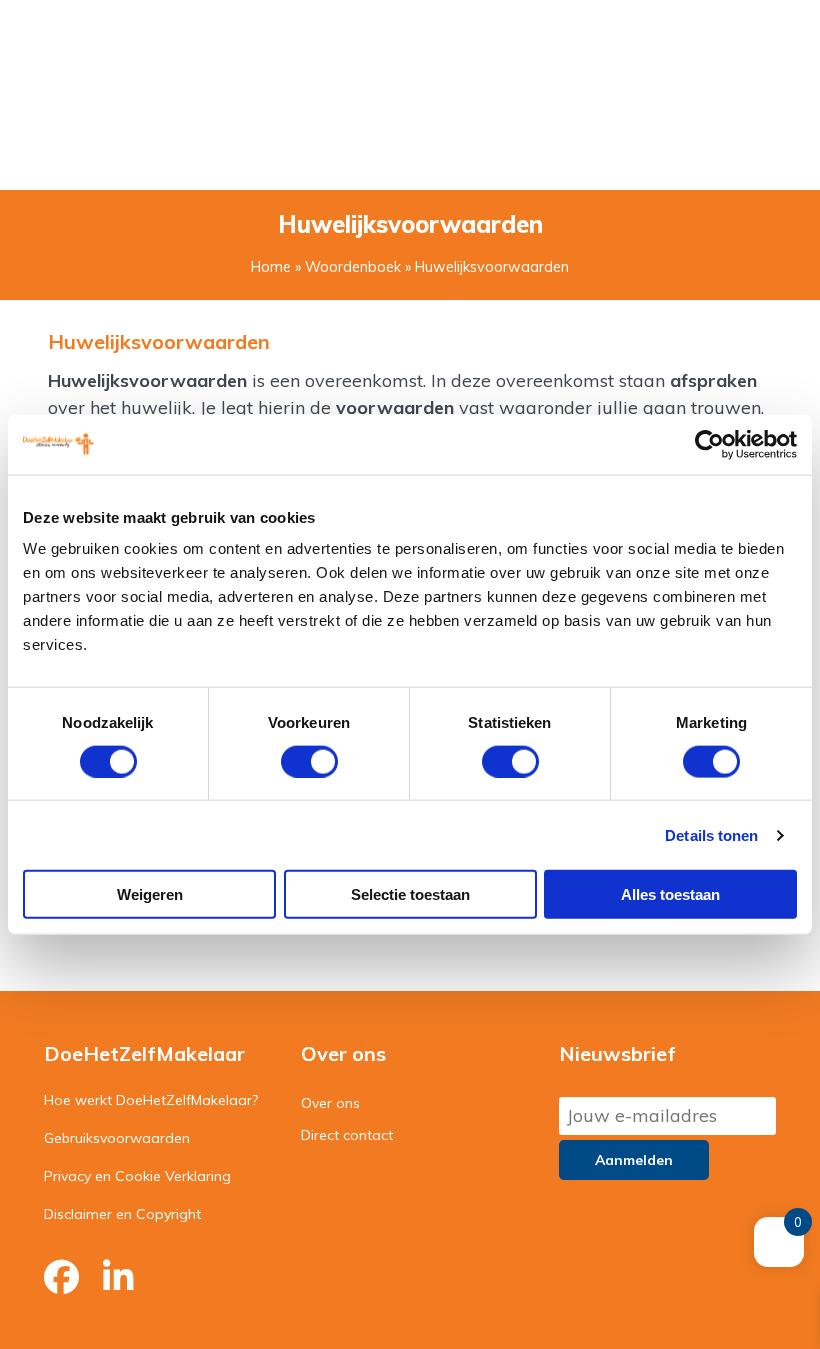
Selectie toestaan (410, 894)
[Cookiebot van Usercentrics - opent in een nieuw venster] (709, 444)
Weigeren (150, 894)
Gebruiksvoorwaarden (117, 1138)
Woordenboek (353, 267)
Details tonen (711, 834)
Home (271, 267)
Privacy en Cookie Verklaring (137, 1176)
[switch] (309, 761)
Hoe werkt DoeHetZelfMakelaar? (151, 1100)
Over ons (330, 1103)
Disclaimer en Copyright (122, 1214)
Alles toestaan (670, 894)
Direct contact (347, 1135)
